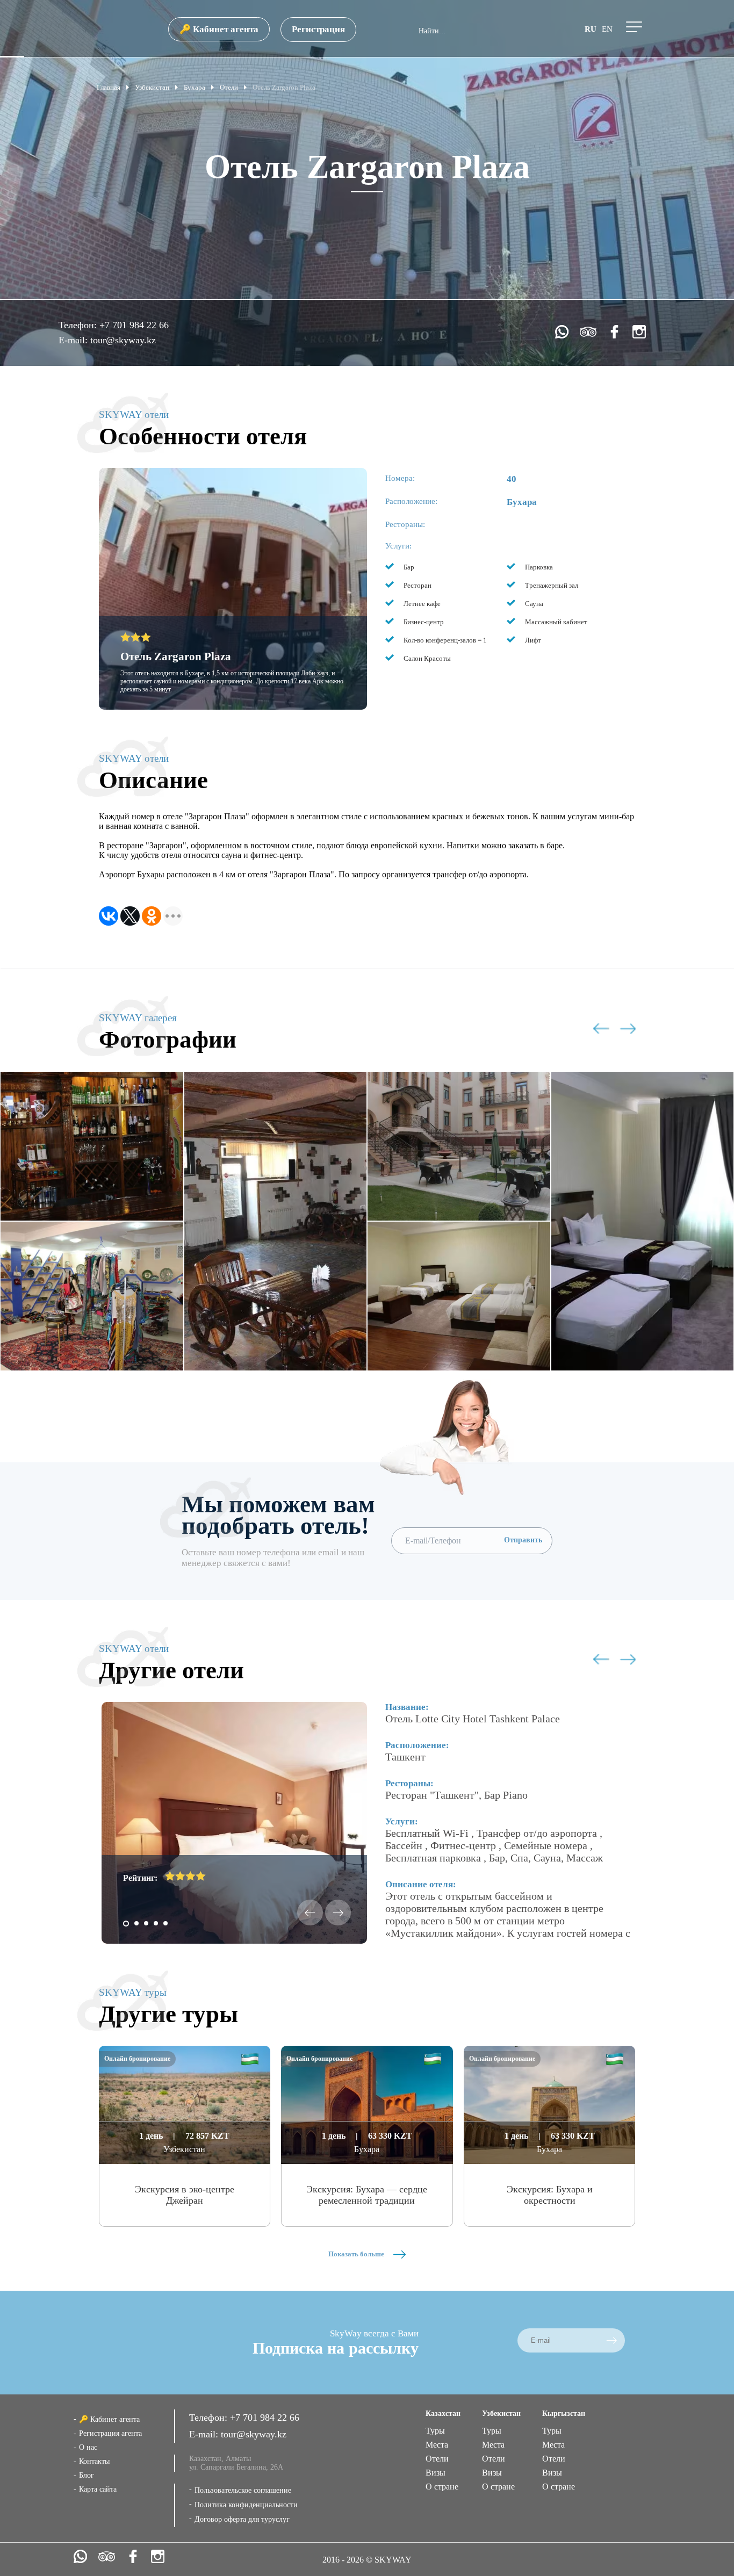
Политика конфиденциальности (246, 2505)
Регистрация (318, 29)
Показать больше (357, 2254)
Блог (87, 2475)
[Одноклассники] (152, 916)
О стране (442, 2487)
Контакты (94, 2461)
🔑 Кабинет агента (219, 29)
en (607, 29)
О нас (88, 2447)
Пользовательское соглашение (243, 2490)
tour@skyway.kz (123, 340)
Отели (437, 2459)
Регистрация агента (110, 2433)
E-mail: (74, 340)
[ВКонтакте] (109, 916)
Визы (436, 2473)
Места (437, 2445)
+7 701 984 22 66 (134, 325)
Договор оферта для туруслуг (242, 2519)
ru (591, 29)
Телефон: (79, 325)
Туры (435, 2431)
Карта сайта (98, 2489)
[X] (130, 916)
